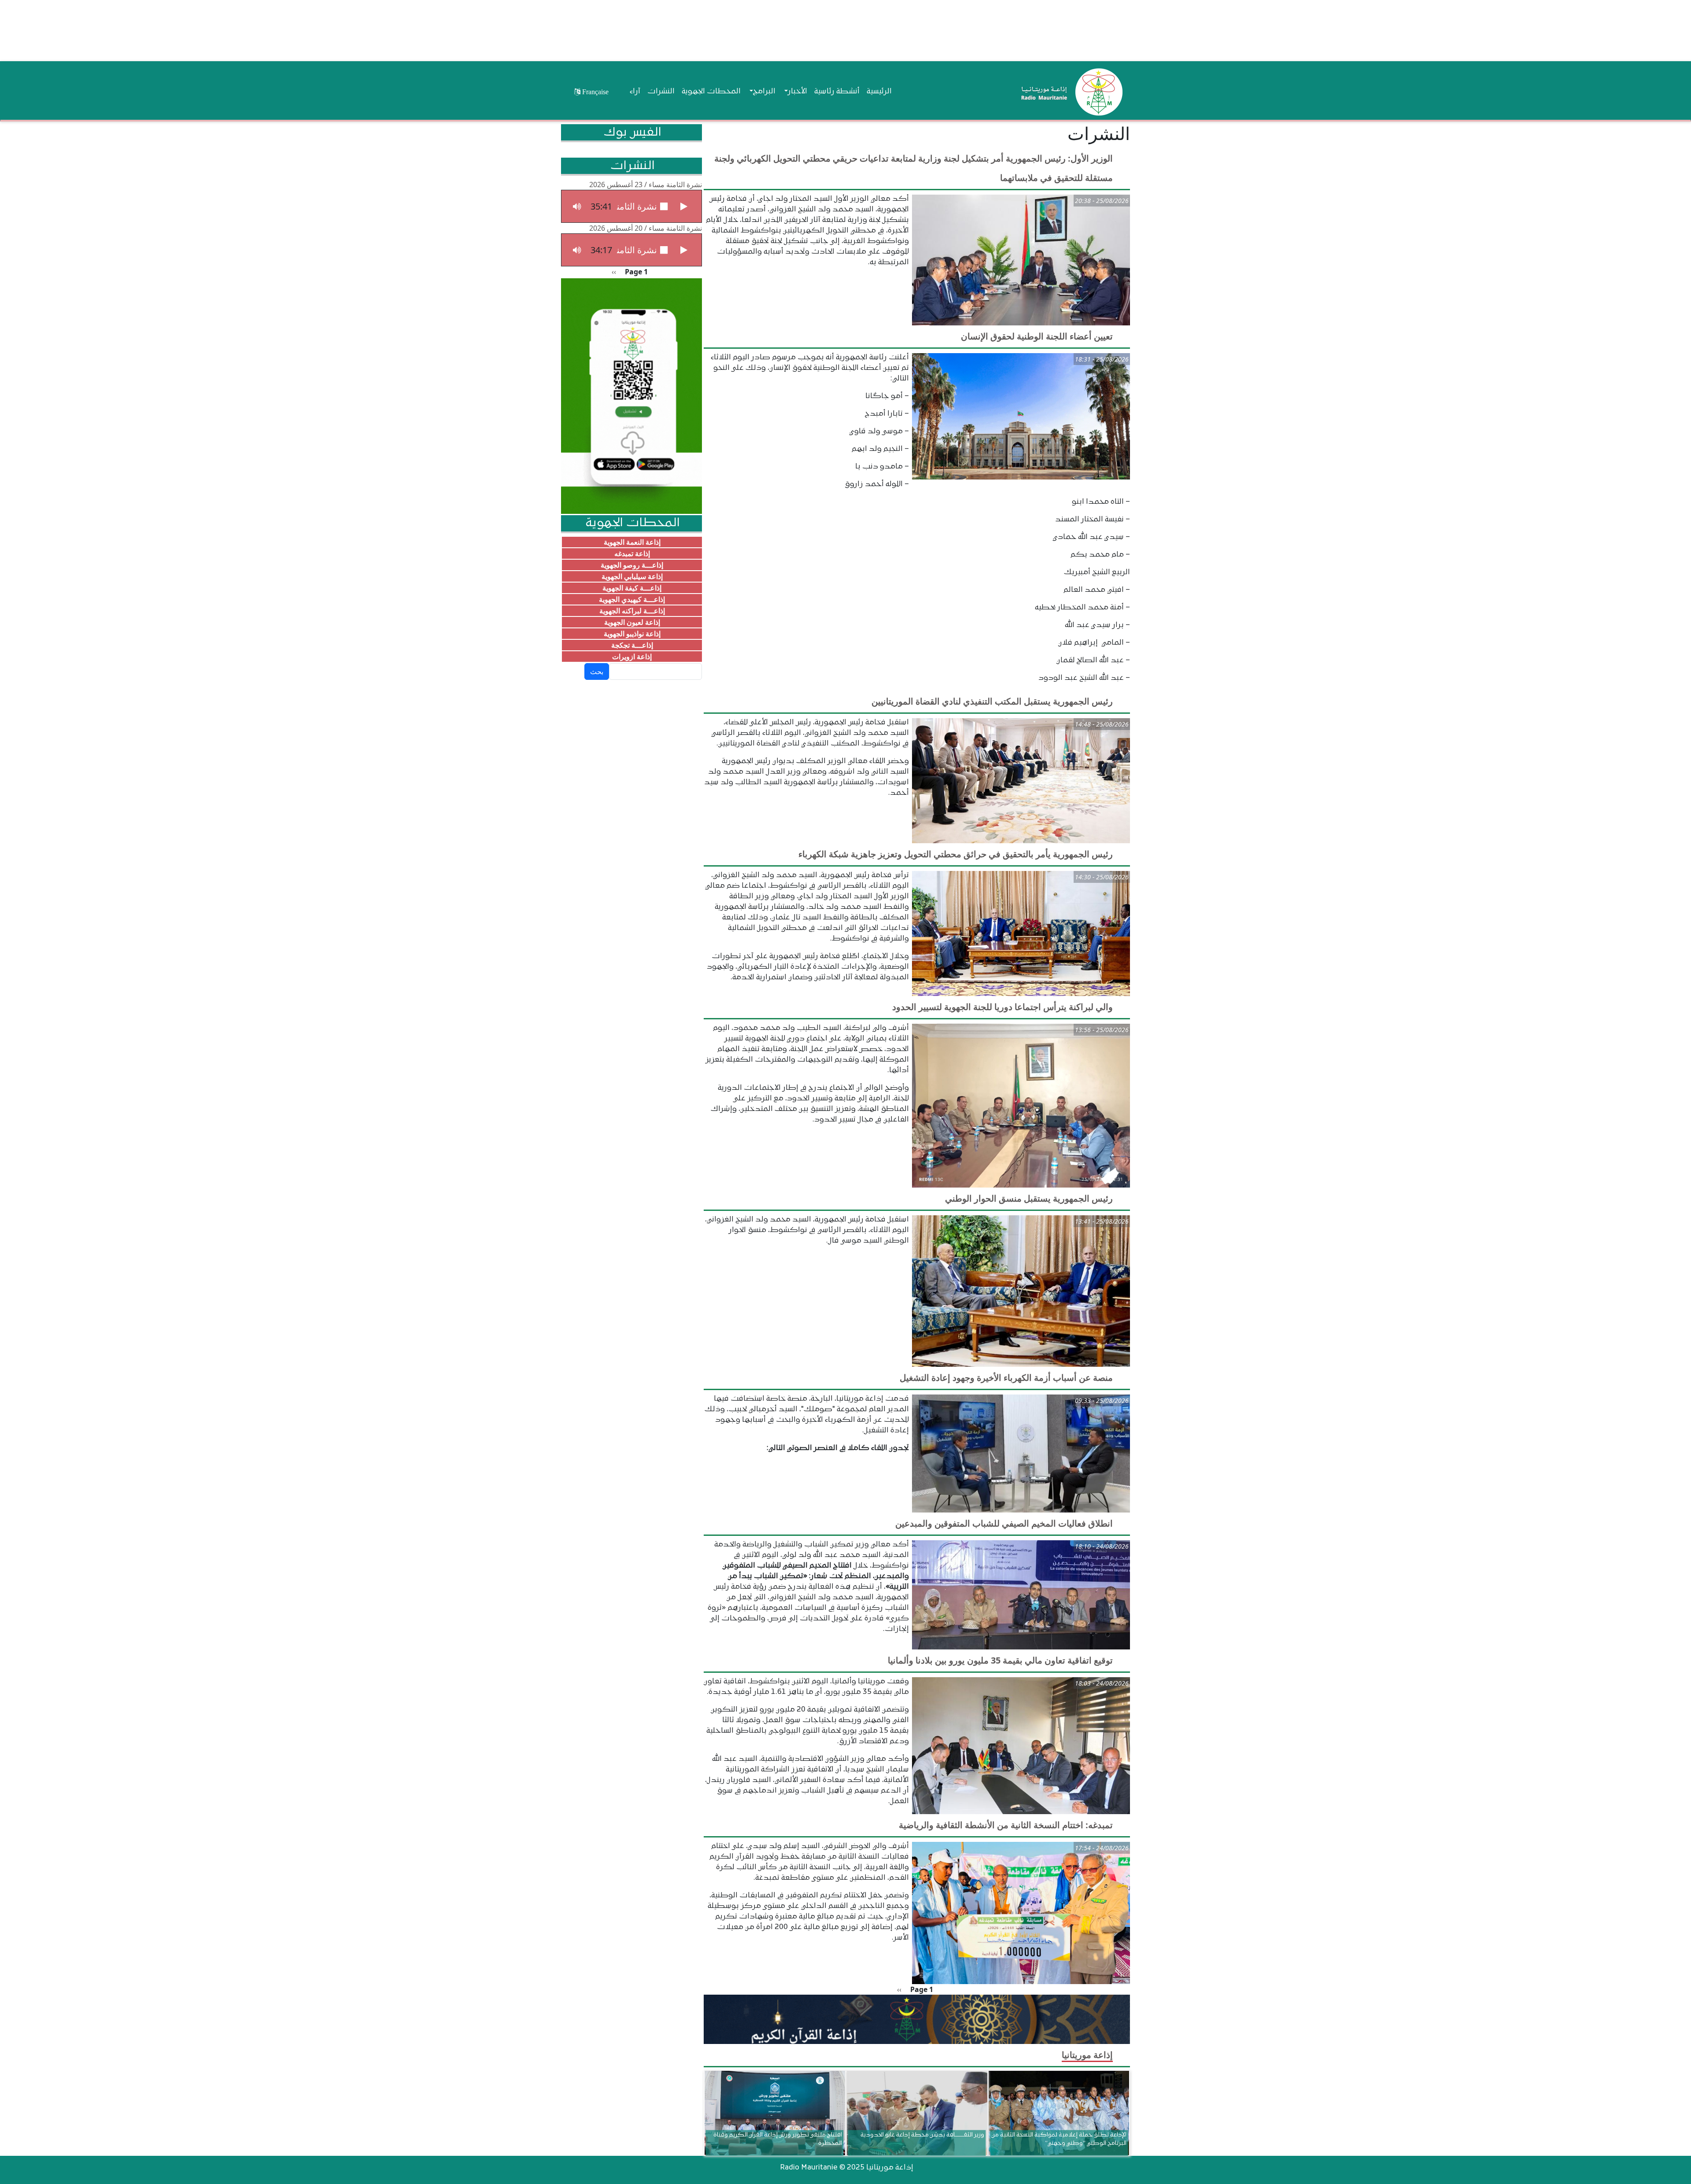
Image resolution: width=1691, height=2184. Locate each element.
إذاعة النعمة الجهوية (632, 542)
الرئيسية (879, 92)
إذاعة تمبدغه (632, 553)
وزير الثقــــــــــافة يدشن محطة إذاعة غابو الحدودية (922, 2134)
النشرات (661, 92)
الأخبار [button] (798, 92)
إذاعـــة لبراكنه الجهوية (632, 611)
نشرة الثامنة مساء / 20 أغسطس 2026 (646, 228)
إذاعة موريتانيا (1087, 2055)
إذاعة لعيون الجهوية (632, 622)
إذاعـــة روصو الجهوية (632, 565)
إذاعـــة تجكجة (632, 645)
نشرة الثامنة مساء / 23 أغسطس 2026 (646, 184)
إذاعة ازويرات (632, 657)
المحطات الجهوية (711, 92)
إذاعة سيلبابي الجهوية (632, 576)
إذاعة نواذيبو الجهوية (632, 634)
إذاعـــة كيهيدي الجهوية (632, 599)
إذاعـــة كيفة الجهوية (632, 588)
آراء (635, 92)
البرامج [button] (764, 92)
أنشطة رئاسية (837, 92)
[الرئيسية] (1070, 92)
